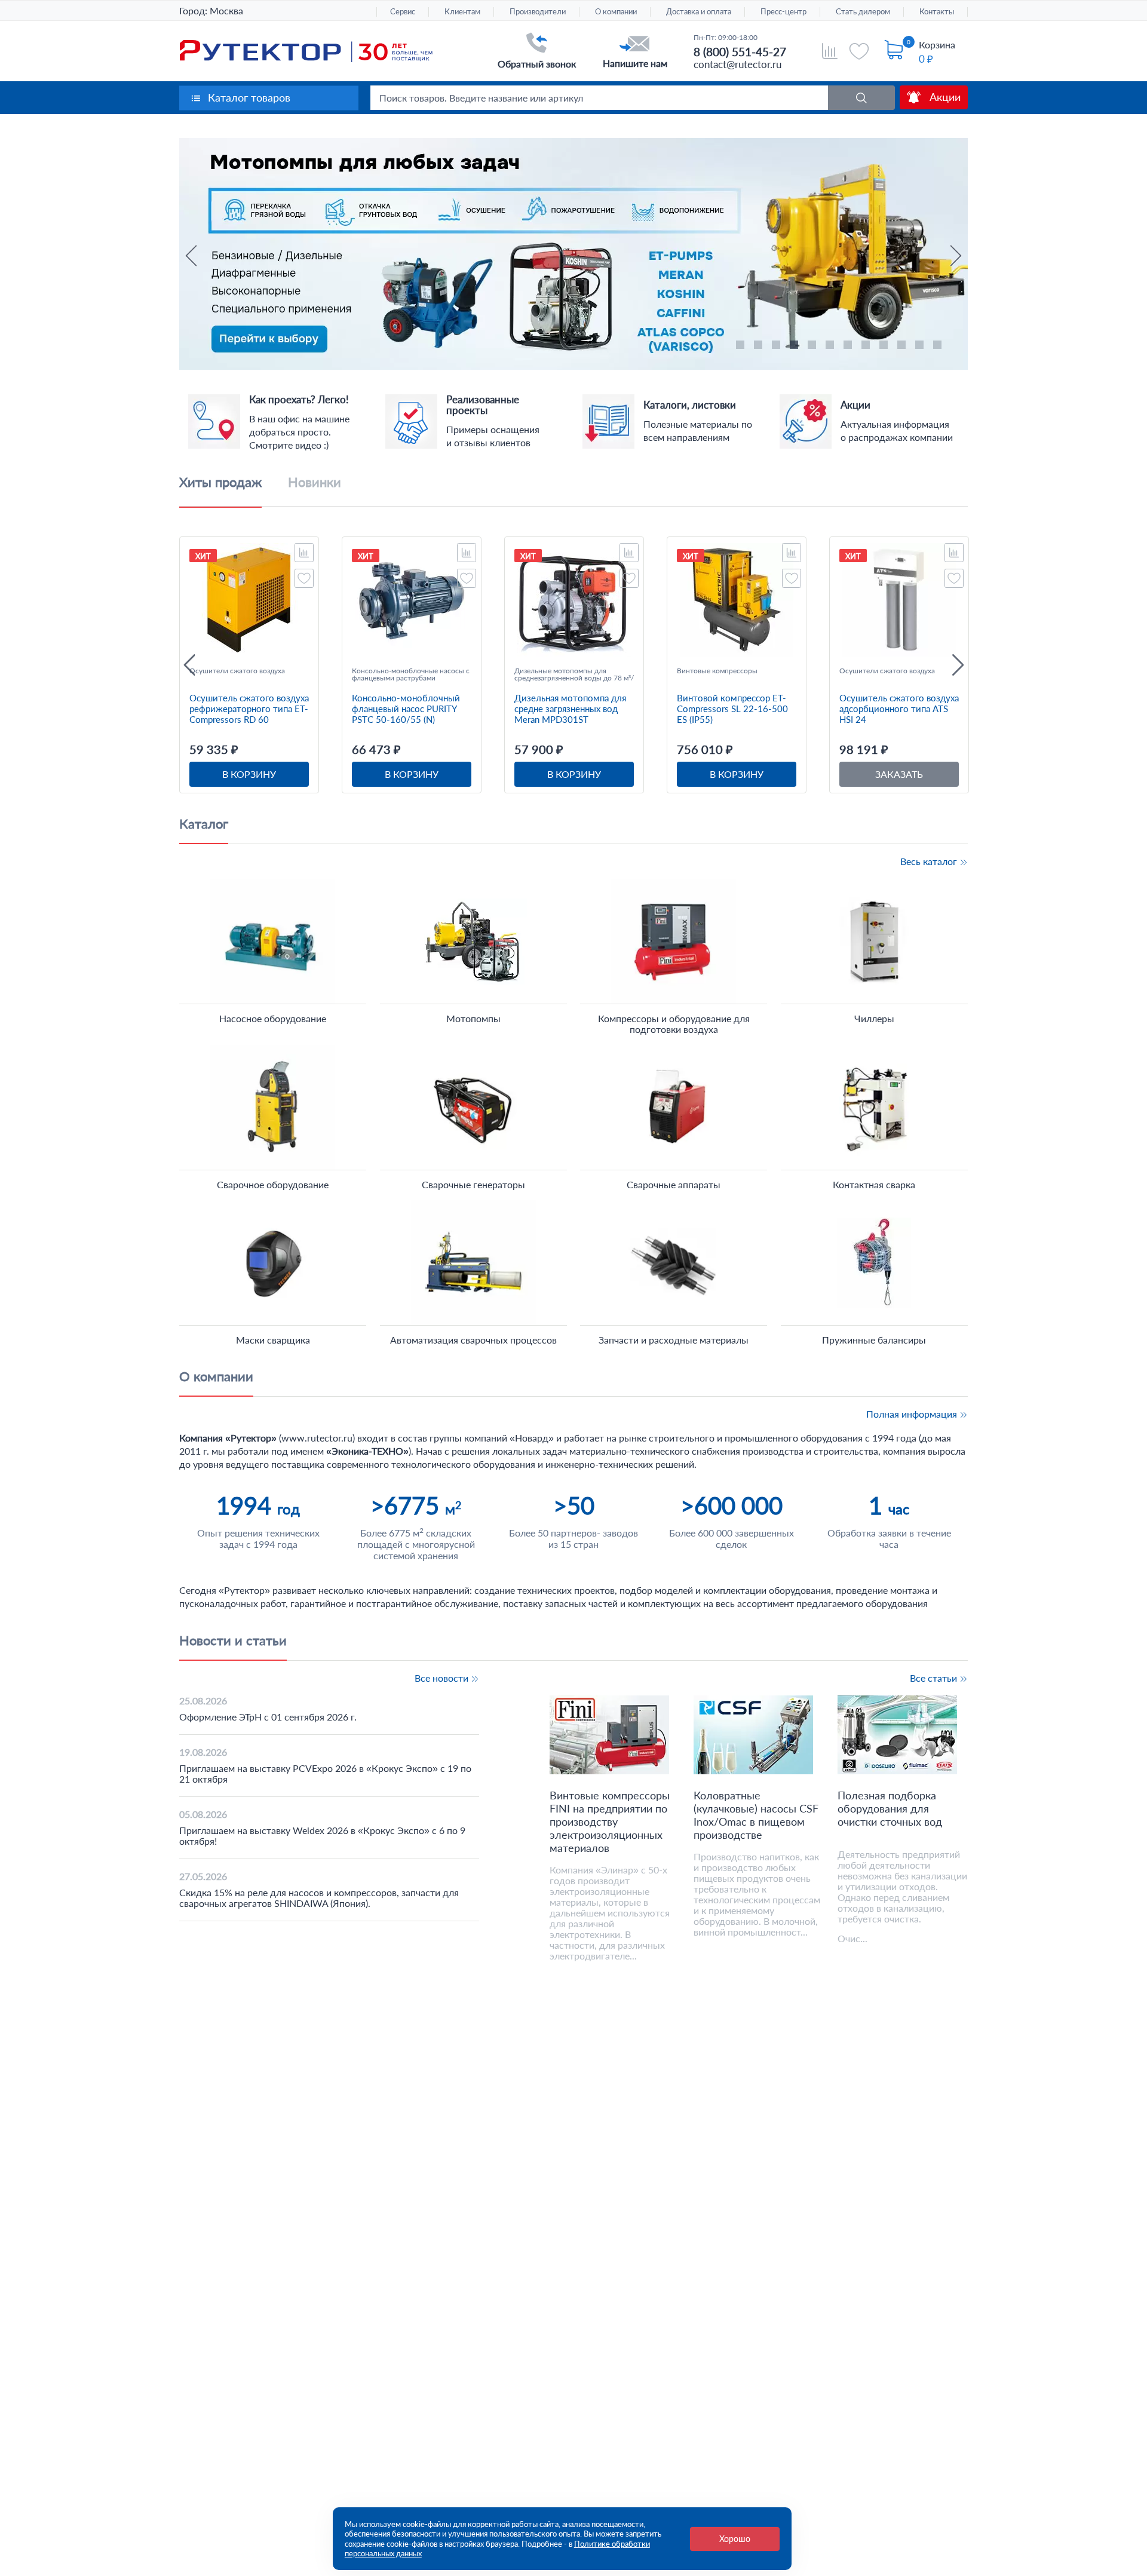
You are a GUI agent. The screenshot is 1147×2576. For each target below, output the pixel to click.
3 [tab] (778, 346)
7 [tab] (849, 346)
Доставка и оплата (699, 12)
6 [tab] (832, 346)
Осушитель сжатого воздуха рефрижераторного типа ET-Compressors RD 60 (249, 709)
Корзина (937, 45)
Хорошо (735, 2539)
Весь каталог (930, 861)
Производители (538, 12)
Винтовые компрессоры (717, 671)
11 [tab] (921, 346)
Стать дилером (863, 12)
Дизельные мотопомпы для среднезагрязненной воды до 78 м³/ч (574, 674)
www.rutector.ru (317, 1438)
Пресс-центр (783, 12)
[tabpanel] (573, 144)
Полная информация (913, 1414)
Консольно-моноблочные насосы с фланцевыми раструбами (411, 674)
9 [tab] (885, 346)
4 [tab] (796, 346)
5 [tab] (814, 346)
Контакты (937, 12)
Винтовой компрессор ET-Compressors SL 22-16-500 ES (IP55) (732, 709)
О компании (616, 12)
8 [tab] (867, 346)
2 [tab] (760, 346)
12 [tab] (939, 346)
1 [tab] (742, 346)
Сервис (403, 12)
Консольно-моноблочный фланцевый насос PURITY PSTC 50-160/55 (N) (406, 709)
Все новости (443, 1678)
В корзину (249, 774)
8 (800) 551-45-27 (740, 52)
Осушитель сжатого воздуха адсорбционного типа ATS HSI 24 (899, 709)
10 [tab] (903, 346)
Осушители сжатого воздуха (237, 671)
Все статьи (935, 1678)
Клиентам (462, 12)
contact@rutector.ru (737, 64)
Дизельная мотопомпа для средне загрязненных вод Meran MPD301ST (570, 709)
